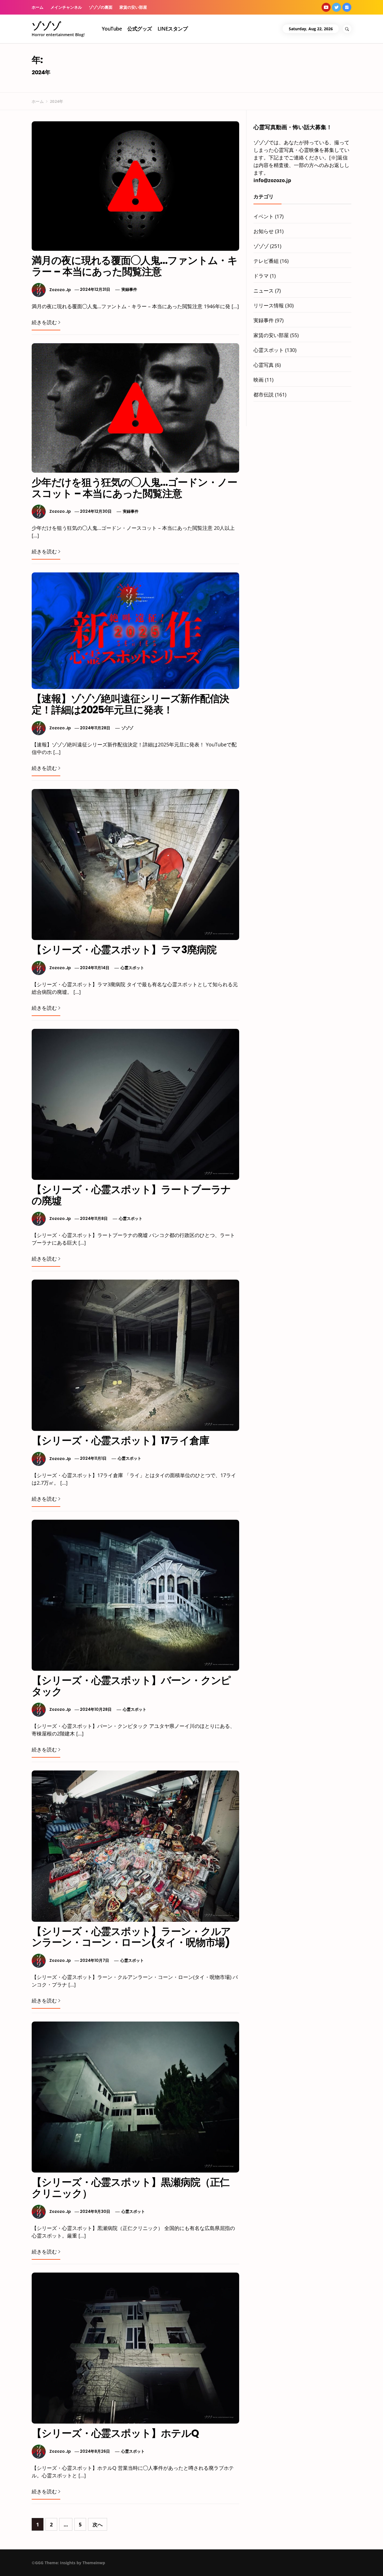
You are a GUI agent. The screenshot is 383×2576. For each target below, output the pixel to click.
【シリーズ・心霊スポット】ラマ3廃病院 (124, 950)
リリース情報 (269, 305)
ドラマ (261, 276)
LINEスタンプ (173, 29)
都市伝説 (264, 394)
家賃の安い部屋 (133, 7)
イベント (264, 216)
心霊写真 (264, 365)
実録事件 (129, 289)
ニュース (264, 291)
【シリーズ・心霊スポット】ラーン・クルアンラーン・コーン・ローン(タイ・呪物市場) (131, 1937)
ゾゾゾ (46, 26)
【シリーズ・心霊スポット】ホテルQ (115, 2433)
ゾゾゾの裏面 (101, 7)
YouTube (112, 29)
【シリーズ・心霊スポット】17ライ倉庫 (120, 1441)
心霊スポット (132, 968)
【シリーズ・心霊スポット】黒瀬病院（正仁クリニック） (131, 2188)
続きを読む (44, 322)
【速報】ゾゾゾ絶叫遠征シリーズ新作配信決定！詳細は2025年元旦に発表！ (130, 704)
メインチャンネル (66, 7)
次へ (98, 2524)
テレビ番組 (266, 261)
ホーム (38, 7)
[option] (71, 2564)
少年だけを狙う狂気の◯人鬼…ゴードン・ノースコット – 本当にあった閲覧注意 (134, 488)
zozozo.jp (60, 289)
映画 (259, 380)
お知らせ (264, 231)
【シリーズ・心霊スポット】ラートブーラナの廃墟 (131, 1195)
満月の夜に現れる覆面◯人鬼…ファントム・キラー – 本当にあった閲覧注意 (135, 266)
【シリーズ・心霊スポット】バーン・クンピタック (131, 1686)
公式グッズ (139, 29)
